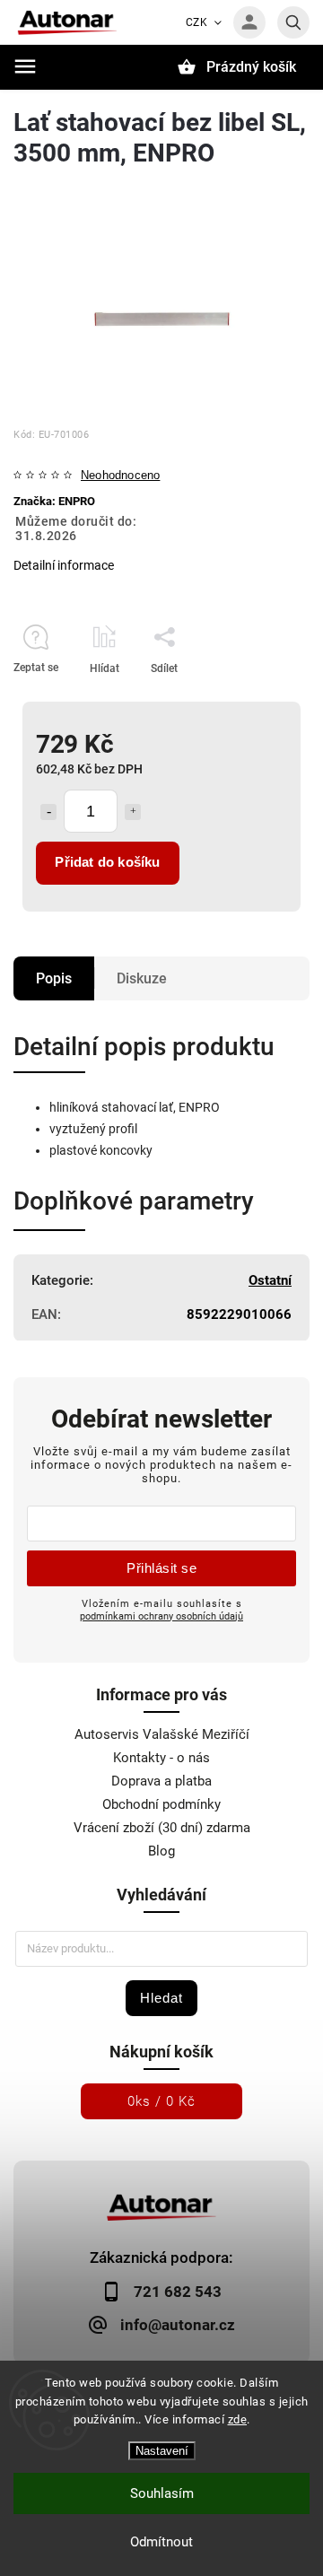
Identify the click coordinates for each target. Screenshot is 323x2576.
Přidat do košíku (107, 862)
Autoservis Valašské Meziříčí (162, 1734)
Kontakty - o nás (161, 1758)
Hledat (161, 1998)
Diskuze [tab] (142, 978)
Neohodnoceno (120, 476)
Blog (161, 1851)
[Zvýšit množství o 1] (133, 812)
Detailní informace (64, 565)
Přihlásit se (161, 1568)
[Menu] (25, 66)
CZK (197, 22)
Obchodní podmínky (161, 1804)
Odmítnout (161, 2542)
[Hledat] (293, 22)
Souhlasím (162, 2493)
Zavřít (254, 700)
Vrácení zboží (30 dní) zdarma (162, 1828)
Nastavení (162, 2451)
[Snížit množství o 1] (48, 812)
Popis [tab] (54, 978)
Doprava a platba (161, 1781)
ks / (161, 2101)
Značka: (54, 501)
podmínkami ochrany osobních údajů (161, 1616)
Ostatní (270, 1280)
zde (238, 2419)
